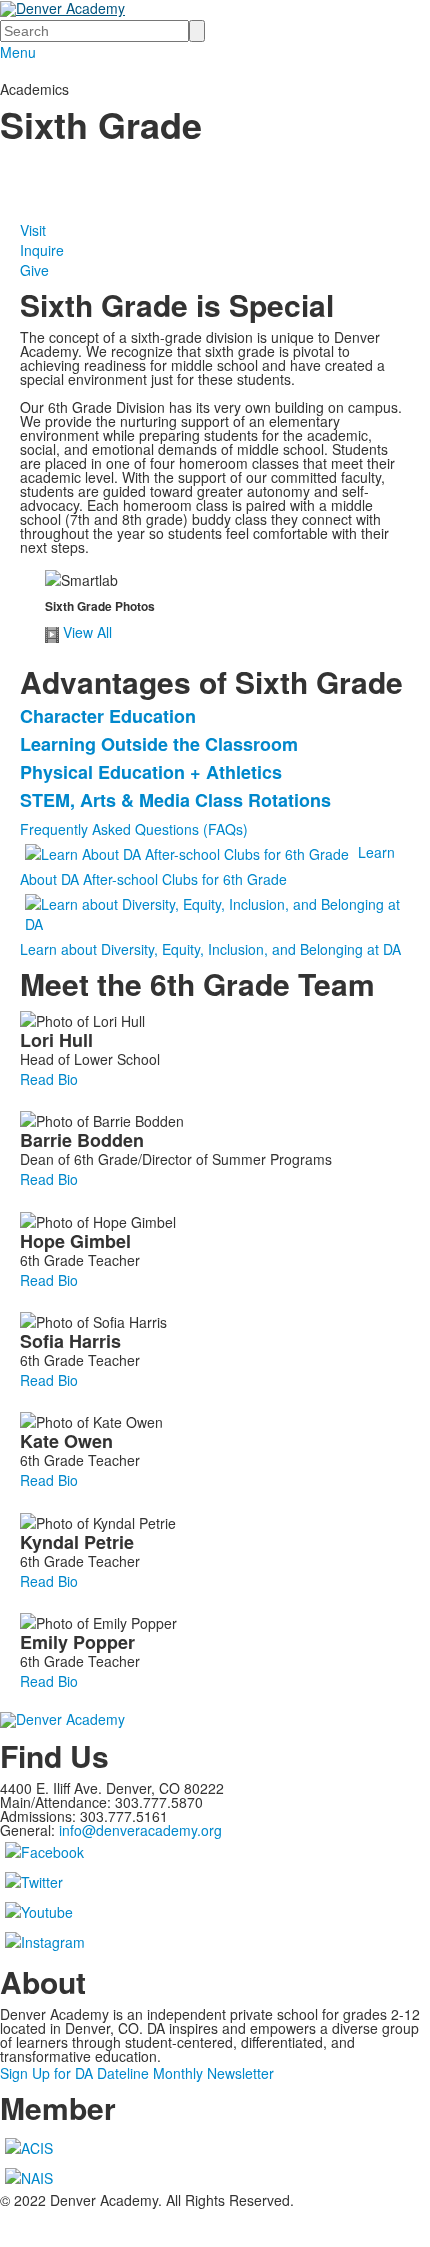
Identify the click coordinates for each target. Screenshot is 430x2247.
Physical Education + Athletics (151, 772)
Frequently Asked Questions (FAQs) (134, 829)
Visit (33, 230)
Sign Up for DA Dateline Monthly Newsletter (137, 2073)
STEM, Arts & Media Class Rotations (175, 800)
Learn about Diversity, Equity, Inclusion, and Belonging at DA (210, 949)
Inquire (42, 250)
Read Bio (49, 1079)
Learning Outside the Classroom (159, 744)
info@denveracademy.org (140, 1830)
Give (34, 270)
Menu (18, 52)
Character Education (108, 716)
